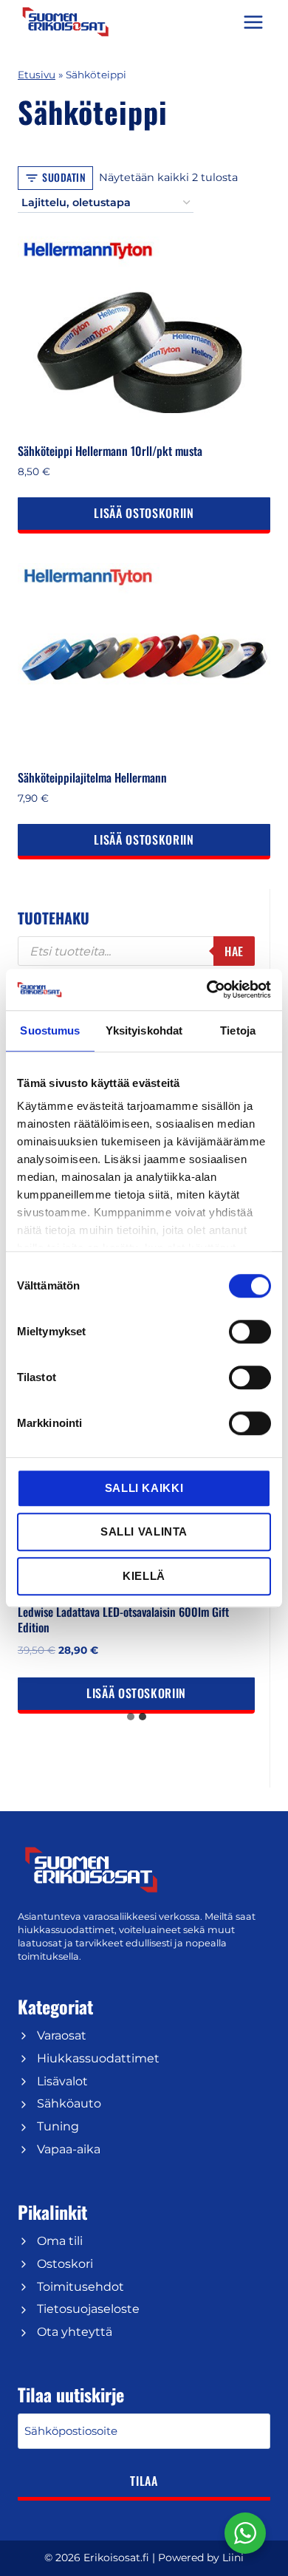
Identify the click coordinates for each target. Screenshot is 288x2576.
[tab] (131, 1717)
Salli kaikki (144, 1488)
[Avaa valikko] (253, 22)
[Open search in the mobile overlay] (136, 951)
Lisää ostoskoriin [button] (144, 513)
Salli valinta (144, 1531)
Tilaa (144, 2481)
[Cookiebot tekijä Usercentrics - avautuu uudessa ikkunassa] (207, 989)
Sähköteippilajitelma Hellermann (92, 777)
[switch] (250, 1332)
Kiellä (144, 1576)
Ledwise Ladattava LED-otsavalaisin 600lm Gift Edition (123, 1619)
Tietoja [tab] (238, 1030)
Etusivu (37, 75)
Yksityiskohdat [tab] (144, 1030)
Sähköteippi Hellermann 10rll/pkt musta (110, 451)
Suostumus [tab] (50, 1030)
